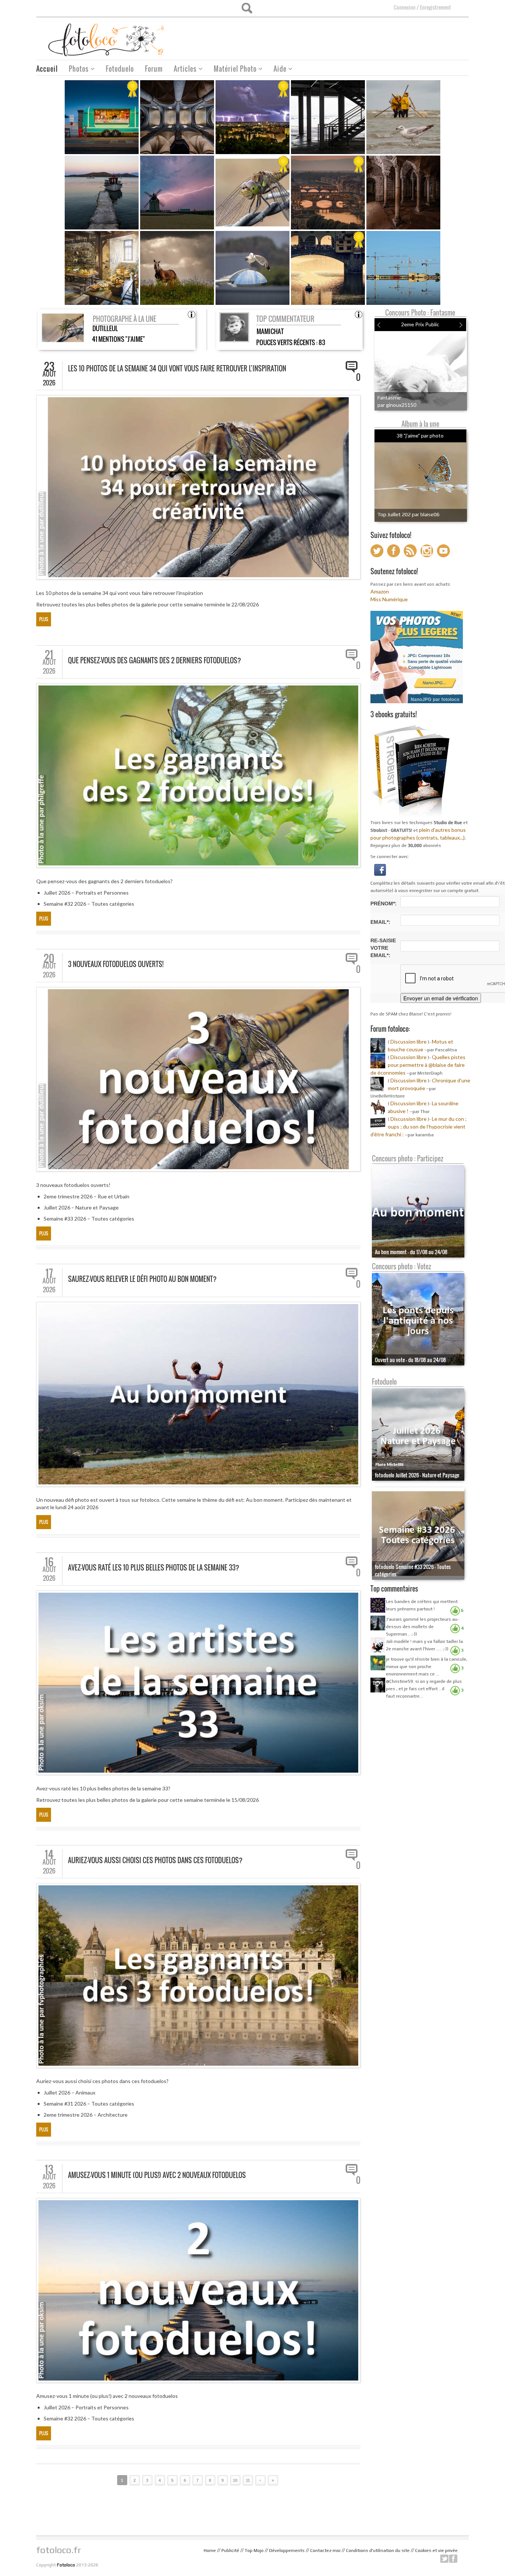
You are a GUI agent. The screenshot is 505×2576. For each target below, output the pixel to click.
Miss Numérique (389, 599)
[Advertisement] (334, 36)
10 (235, 2480)
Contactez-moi (325, 2551)
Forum (154, 69)
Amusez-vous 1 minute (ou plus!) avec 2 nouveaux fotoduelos (157, 2175)
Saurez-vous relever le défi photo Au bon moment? (142, 1279)
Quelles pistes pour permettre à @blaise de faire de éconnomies (418, 1065)
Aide (277, 70)
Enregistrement (435, 7)
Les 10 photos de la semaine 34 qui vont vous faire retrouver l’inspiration (177, 368)
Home (210, 2551)
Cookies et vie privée (436, 2551)
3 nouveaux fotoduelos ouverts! (116, 964)
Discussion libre (409, 1042)
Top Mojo (254, 2551)
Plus (44, 619)
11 (248, 2480)
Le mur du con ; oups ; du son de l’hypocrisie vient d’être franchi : (418, 1127)
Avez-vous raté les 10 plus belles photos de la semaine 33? (154, 1568)
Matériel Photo (232, 70)
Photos (76, 70)
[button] (380, 869)
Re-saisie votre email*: (383, 948)
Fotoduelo (120, 69)
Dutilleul (105, 328)
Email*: (380, 922)
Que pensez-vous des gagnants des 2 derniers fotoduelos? (155, 660)
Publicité (230, 2551)
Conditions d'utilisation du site (378, 2551)
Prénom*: (384, 904)
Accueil (47, 69)
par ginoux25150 (397, 405)
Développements (287, 2551)
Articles (182, 70)
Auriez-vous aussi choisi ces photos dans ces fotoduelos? (155, 1860)
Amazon (380, 591)
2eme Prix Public (420, 324)
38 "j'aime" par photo (420, 435)
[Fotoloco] (107, 39)
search (247, 8)
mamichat (270, 331)
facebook (453, 2559)
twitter (444, 2559)
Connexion (405, 7)
